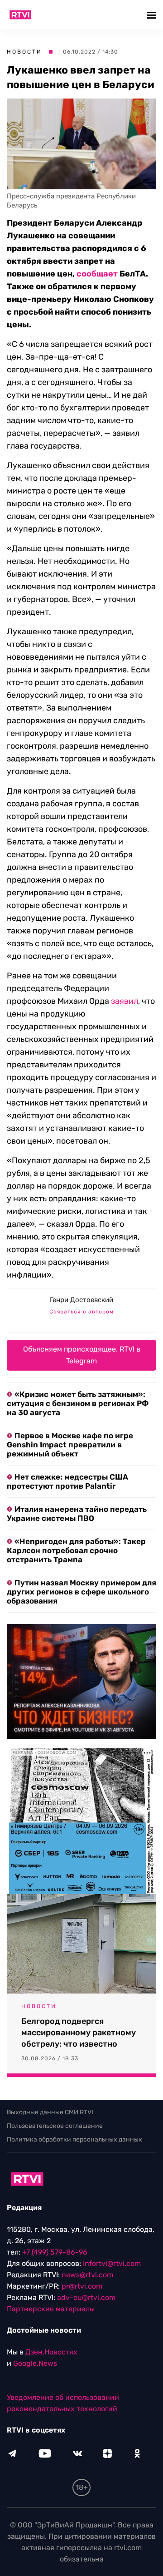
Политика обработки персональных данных (74, 2139)
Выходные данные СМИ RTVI (50, 2112)
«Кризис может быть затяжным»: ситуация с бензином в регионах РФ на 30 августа (78, 1403)
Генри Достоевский (81, 1300)
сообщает (97, 274)
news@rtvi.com (87, 2275)
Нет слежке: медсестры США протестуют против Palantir (67, 1481)
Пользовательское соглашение (55, 2126)
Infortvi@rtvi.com (112, 2263)
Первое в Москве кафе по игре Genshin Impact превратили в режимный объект (70, 1445)
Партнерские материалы (51, 2309)
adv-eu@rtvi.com (86, 2297)
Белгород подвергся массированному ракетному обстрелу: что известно (79, 2033)
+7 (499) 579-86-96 (55, 2252)
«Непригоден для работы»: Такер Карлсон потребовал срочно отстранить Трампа (76, 1550)
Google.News (35, 2363)
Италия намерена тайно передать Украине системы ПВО (77, 1514)
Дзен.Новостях (51, 2352)
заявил (125, 1001)
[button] (153, 15)
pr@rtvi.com (82, 2286)
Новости (24, 52)
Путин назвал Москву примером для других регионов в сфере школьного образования (81, 1592)
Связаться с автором (81, 1312)
